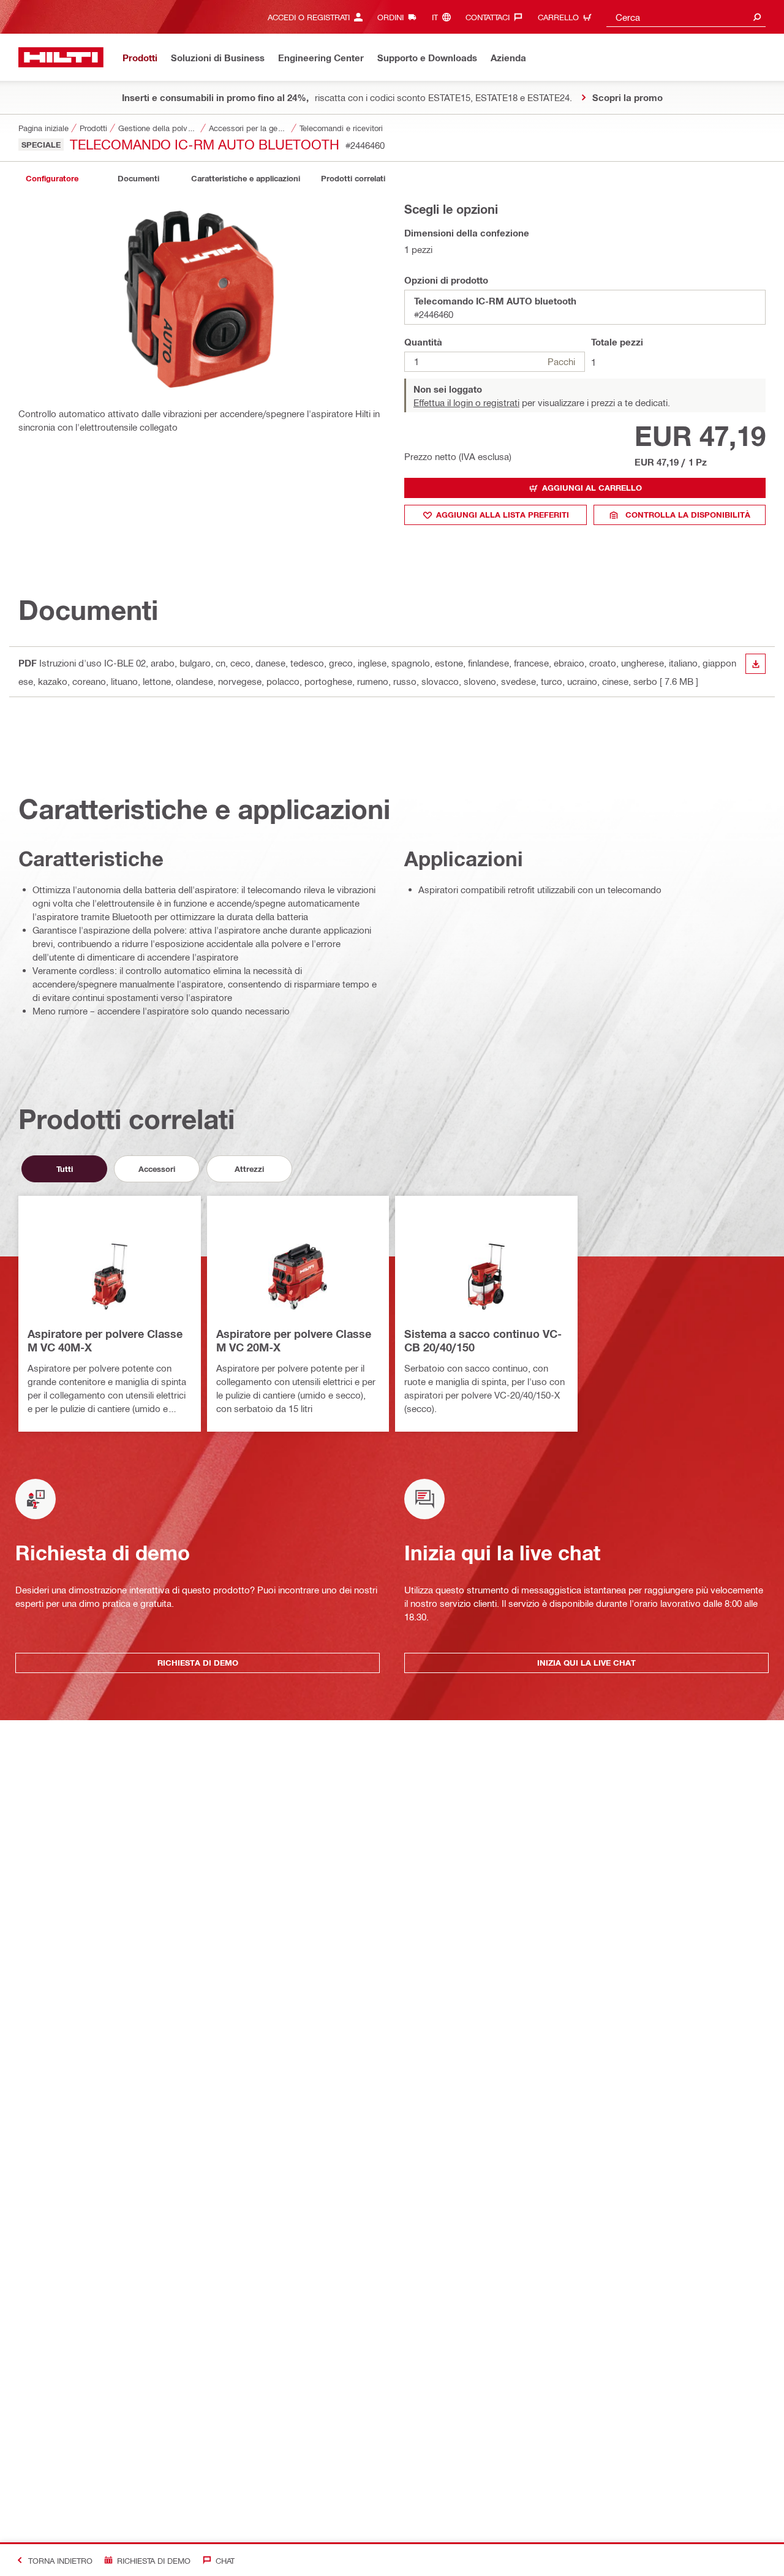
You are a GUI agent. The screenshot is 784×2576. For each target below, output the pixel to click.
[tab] (52, 179)
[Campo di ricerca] (757, 17)
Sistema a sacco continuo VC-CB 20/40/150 (483, 1340)
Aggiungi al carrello (592, 488)
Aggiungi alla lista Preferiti (503, 515)
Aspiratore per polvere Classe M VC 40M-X (105, 1340)
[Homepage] (61, 57)
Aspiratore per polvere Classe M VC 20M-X (294, 1340)
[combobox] (686, 17)
